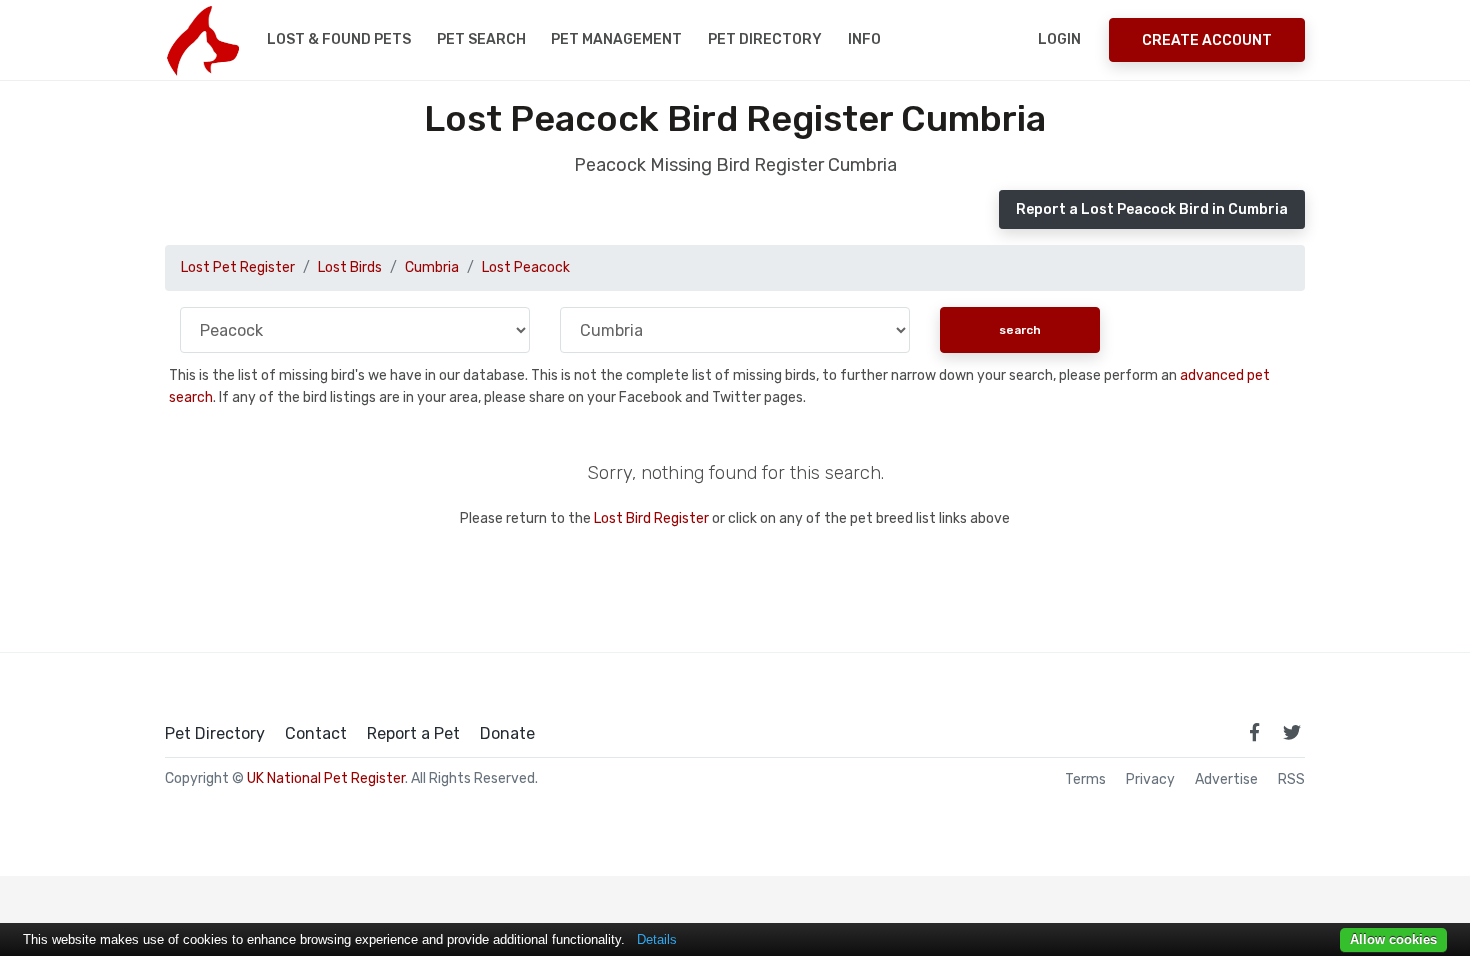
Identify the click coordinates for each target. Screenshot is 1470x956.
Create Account (1207, 40)
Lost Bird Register (651, 518)
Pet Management (616, 39)
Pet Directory (765, 39)
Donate (507, 734)
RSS (1291, 780)
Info (864, 39)
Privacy (1150, 780)
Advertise (1226, 780)
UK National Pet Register (326, 778)
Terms (1085, 780)
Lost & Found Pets (339, 39)
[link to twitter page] (1292, 732)
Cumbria (432, 267)
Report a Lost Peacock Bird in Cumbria (1152, 209)
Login (1059, 39)
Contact (316, 734)
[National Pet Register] (202, 40)
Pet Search (481, 39)
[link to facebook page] (1254, 732)
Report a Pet (413, 734)
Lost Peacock (526, 267)
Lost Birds (350, 267)
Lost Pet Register (238, 267)
